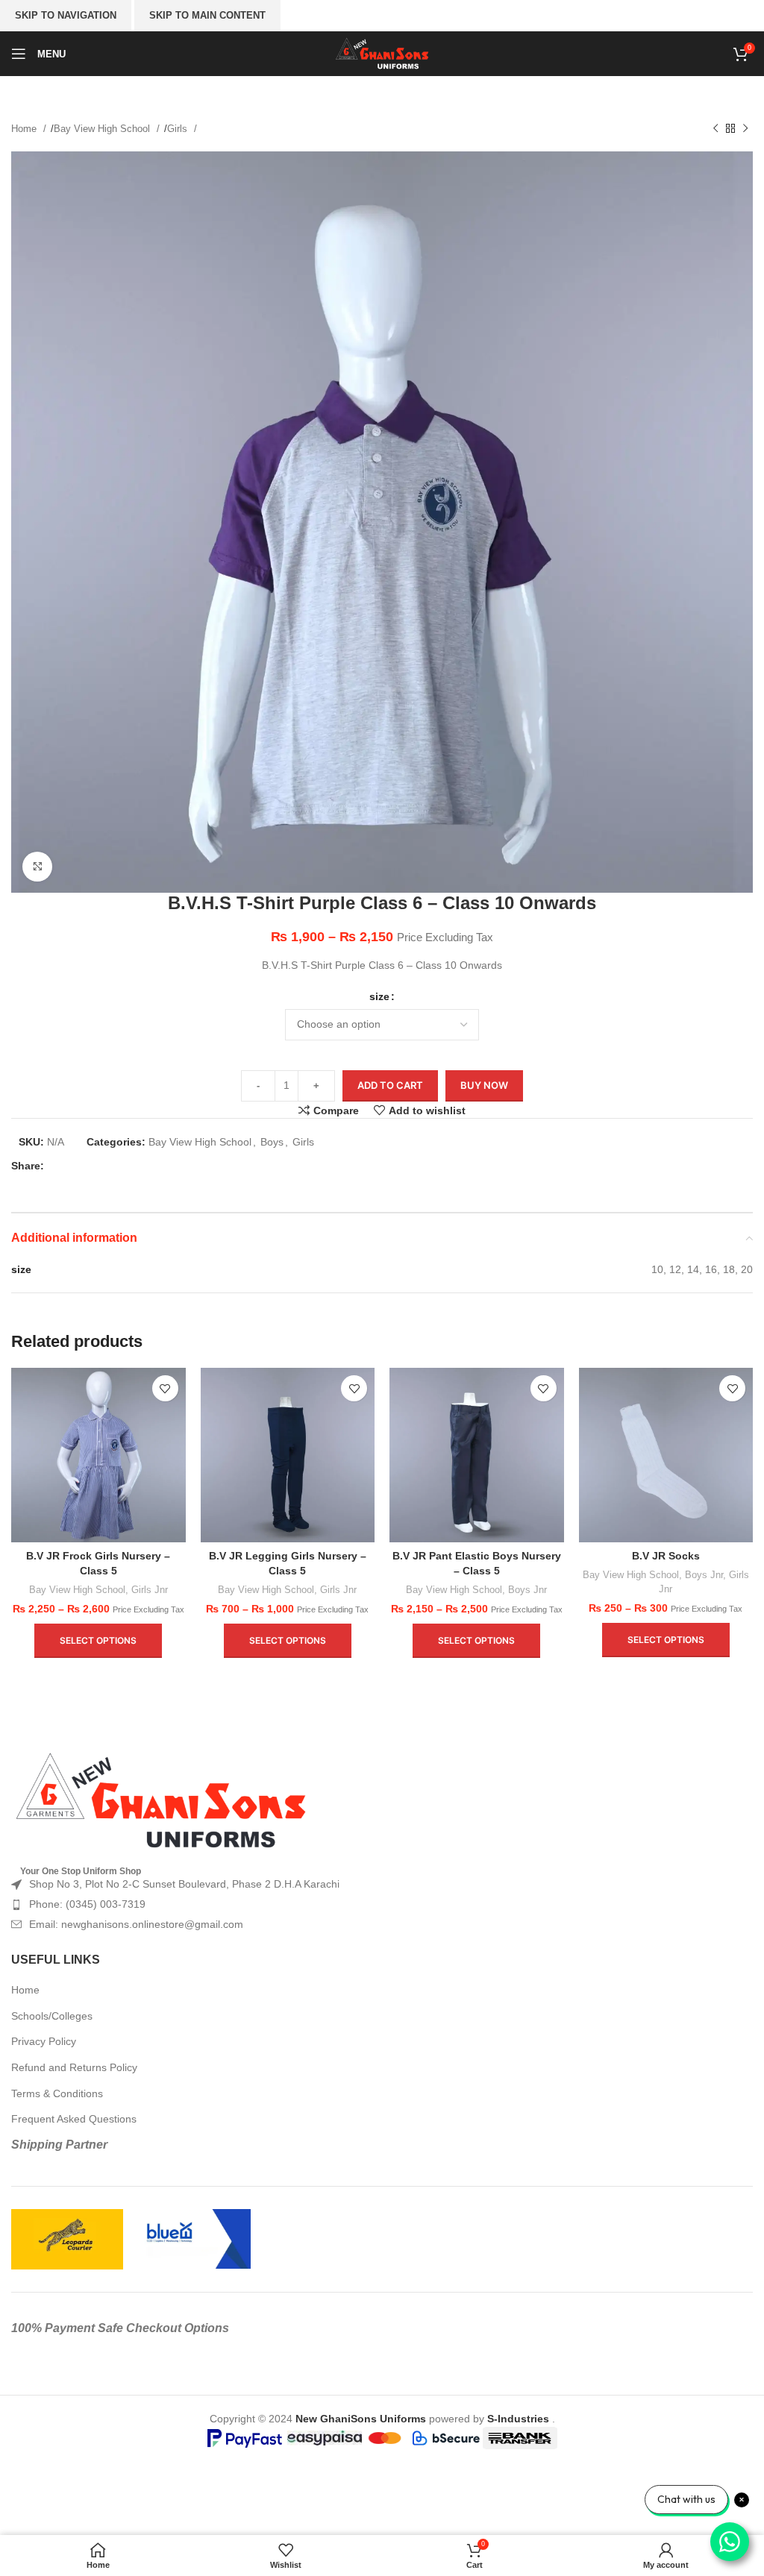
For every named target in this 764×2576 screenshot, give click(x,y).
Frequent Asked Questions (74, 2119)
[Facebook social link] (60, 1166)
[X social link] (84, 1166)
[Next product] (745, 129)
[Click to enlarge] (37, 867)
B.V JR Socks (666, 1556)
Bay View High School (103, 129)
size (379, 996)
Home (25, 129)
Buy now (484, 1085)
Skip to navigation (66, 15)
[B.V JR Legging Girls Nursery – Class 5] (288, 1455)
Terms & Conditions (57, 2093)
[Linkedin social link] (131, 1166)
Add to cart (390, 1085)
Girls (179, 129)
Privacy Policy (44, 2041)
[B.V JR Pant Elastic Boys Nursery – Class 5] (477, 1455)
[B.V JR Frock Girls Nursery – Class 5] (98, 1455)
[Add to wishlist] (165, 1388)
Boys (272, 1142)
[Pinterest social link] (107, 1166)
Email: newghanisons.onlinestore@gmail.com (136, 1924)
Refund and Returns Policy (74, 2067)
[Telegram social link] (155, 1166)
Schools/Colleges (52, 2016)
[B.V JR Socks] (666, 1455)
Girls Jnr (150, 1590)
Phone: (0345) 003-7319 (87, 1904)
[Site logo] (382, 53)
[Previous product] (716, 129)
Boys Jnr (527, 1590)
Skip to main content (207, 15)
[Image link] (160, 1800)
